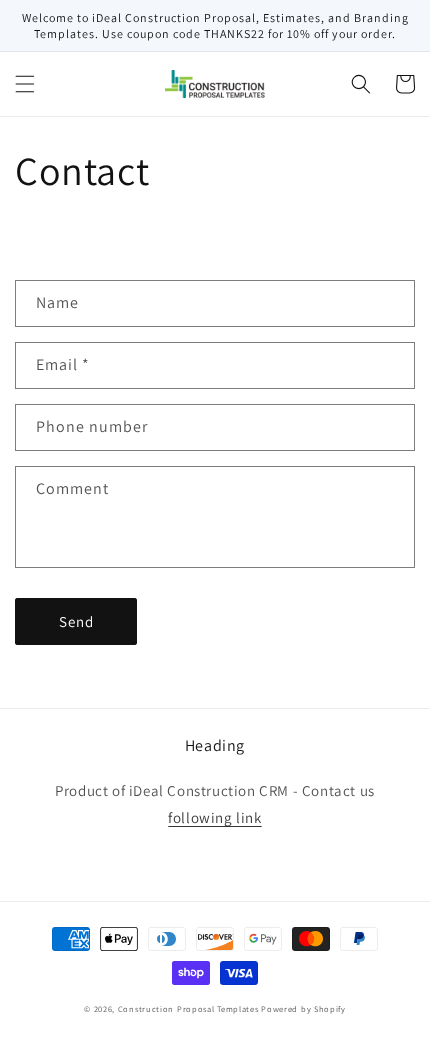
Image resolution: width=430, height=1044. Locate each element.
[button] (25, 84)
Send (76, 621)
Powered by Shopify (303, 1008)
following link (214, 817)
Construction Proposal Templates (188, 1008)
